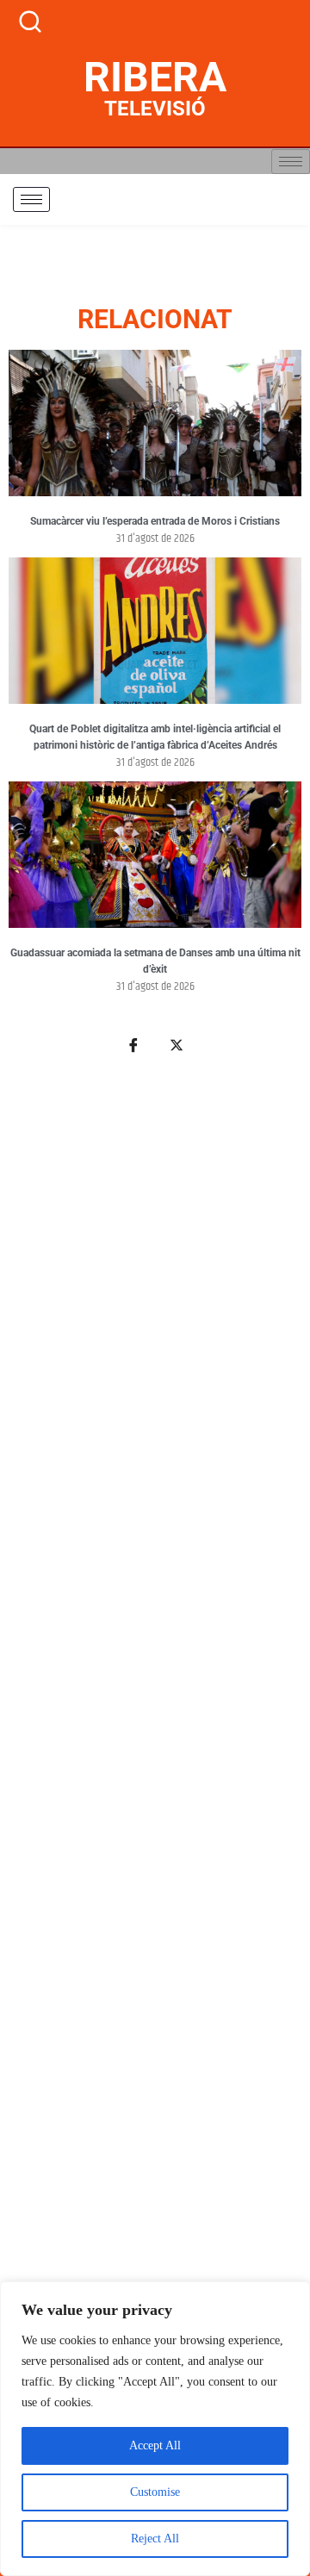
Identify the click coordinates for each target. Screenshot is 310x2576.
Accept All (155, 2445)
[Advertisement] (155, 1774)
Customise (155, 2492)
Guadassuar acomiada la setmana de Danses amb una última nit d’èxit (155, 961)
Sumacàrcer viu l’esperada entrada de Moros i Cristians (155, 521)
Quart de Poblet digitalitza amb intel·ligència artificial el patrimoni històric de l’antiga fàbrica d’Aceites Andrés (155, 737)
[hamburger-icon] (291, 162)
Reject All (155, 2539)
